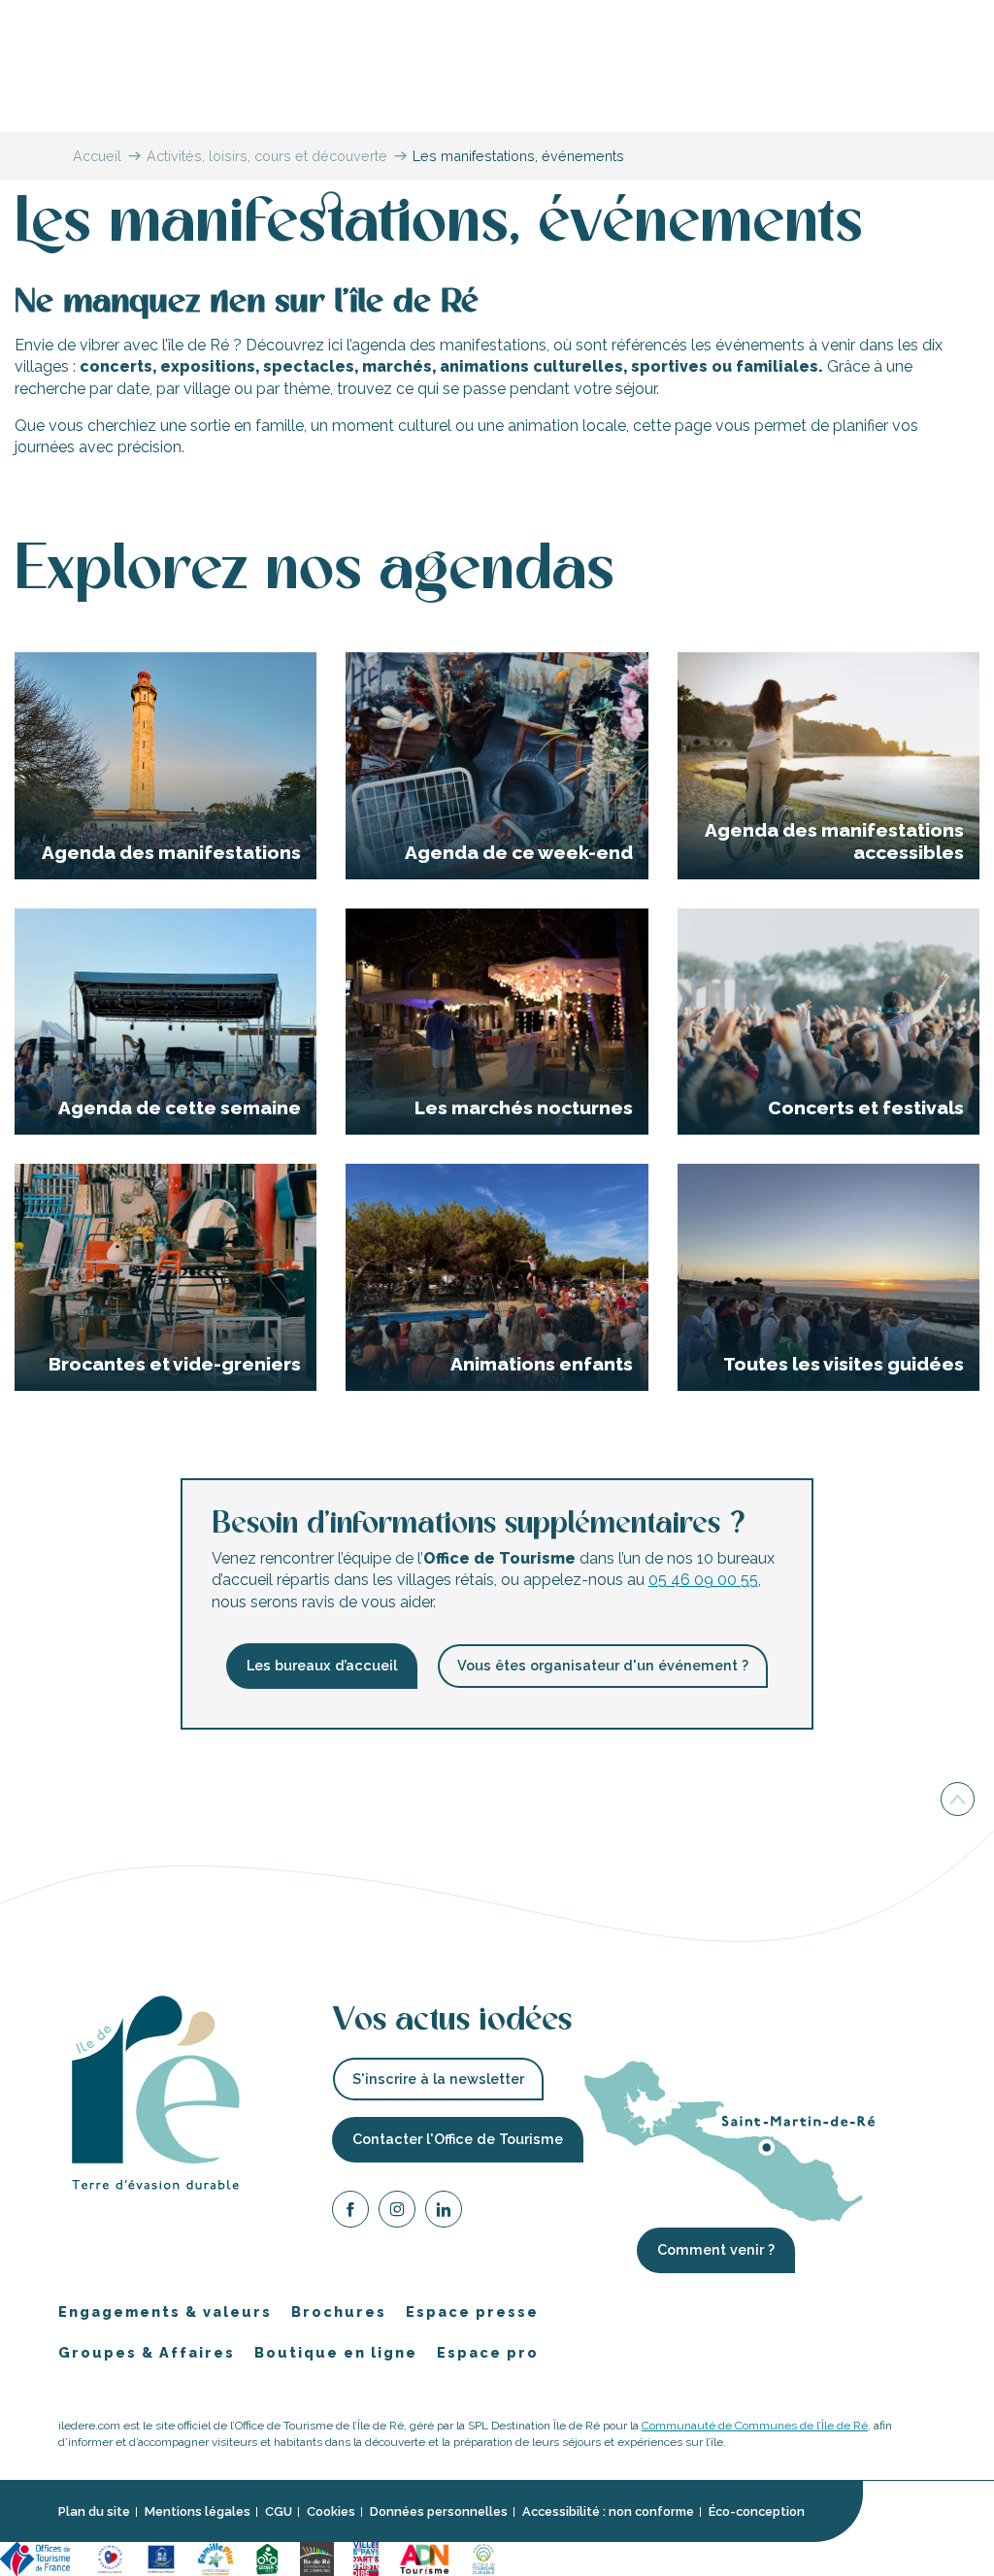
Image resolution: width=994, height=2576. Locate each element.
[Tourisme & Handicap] (161, 2558)
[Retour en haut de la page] (958, 1798)
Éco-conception (757, 2512)
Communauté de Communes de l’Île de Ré (755, 2426)
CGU (279, 2512)
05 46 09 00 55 (703, 1580)
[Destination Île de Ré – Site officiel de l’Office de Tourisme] (497, 85)
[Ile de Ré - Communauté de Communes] (317, 2558)
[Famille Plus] (215, 2558)
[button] (970, 18)
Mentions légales (198, 2512)
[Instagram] (397, 2213)
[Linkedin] (444, 2213)
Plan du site (94, 2512)
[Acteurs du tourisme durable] (483, 2558)
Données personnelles (439, 2512)
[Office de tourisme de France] (38, 2558)
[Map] (847, 19)
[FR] (970, 18)
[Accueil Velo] (267, 2558)
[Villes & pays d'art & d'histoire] (366, 2558)
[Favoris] (925, 19)
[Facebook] (350, 2213)
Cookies (331, 2512)
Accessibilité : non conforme (608, 2512)
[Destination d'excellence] (110, 2558)
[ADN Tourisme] (425, 2558)
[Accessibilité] (885, 17)
